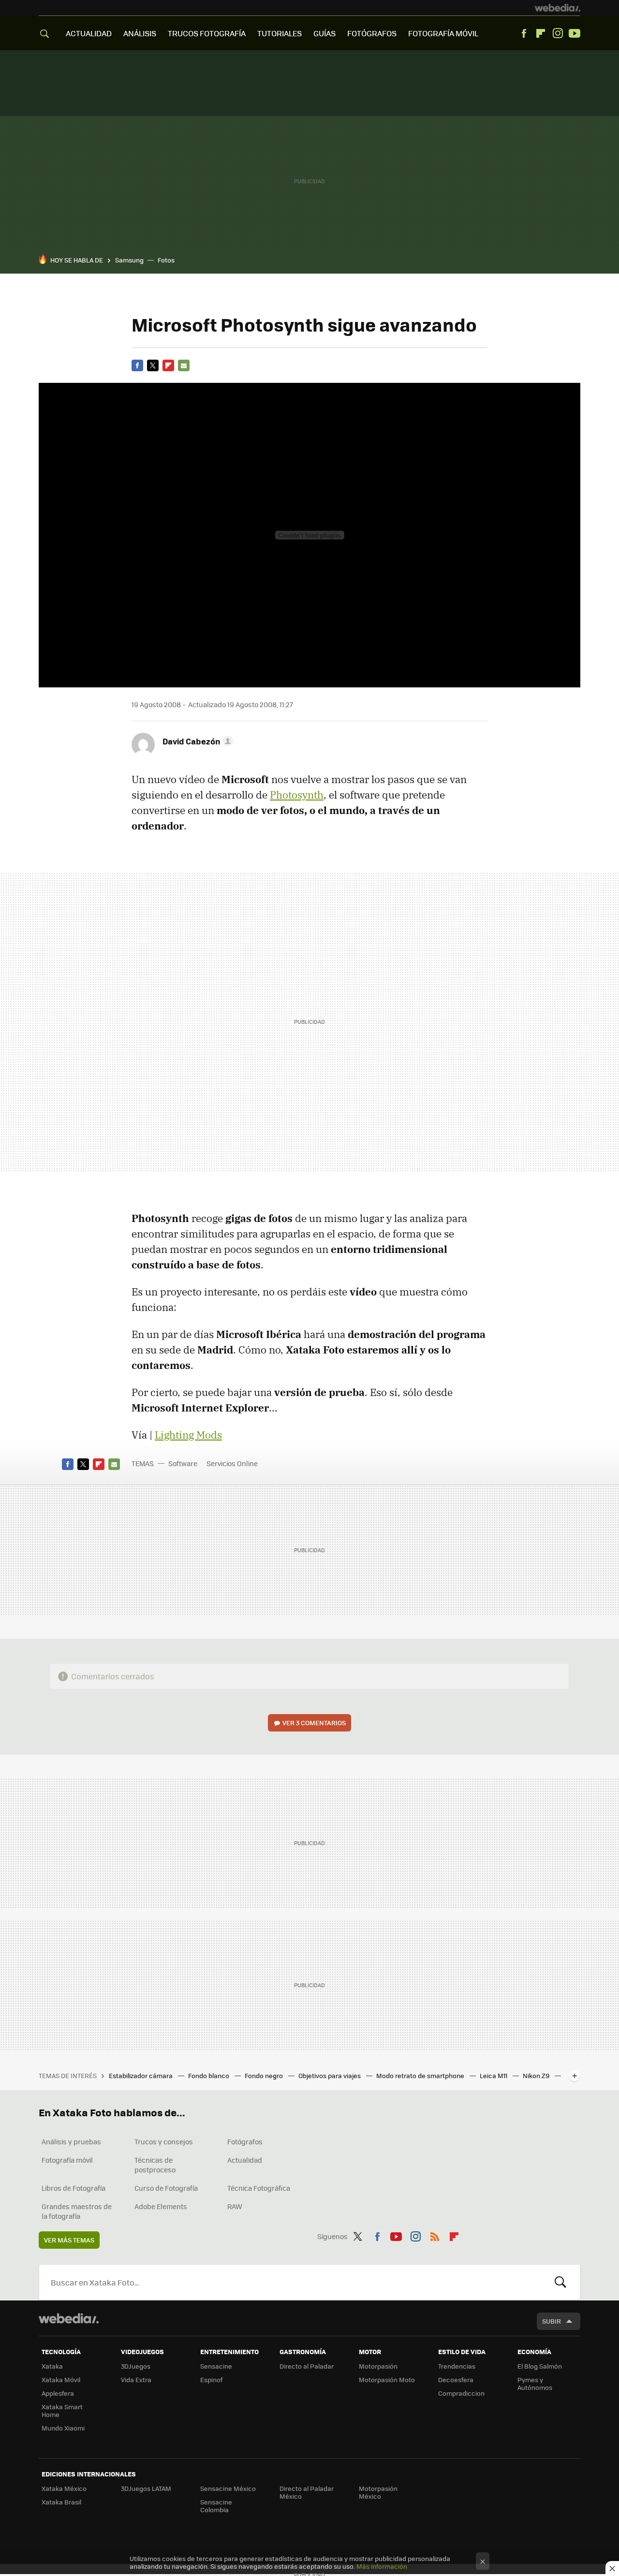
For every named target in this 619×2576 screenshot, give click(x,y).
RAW (235, 2206)
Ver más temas (69, 2240)
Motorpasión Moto (387, 2380)
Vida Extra (136, 2380)
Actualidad (245, 2160)
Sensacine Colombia (216, 2506)
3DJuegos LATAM (146, 2488)
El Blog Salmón (540, 2366)
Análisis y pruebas (71, 2141)
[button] (196, 741)
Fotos (166, 260)
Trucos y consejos (164, 2141)
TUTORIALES (280, 33)
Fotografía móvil (67, 2160)
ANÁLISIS (140, 33)
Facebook (524, 33)
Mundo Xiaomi (63, 2428)
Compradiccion (461, 2393)
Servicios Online (232, 1463)
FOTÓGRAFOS (372, 33)
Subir (552, 2321)
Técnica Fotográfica (259, 2188)
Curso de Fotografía (166, 2188)
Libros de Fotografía (74, 2188)
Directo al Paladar (307, 2366)
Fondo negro (265, 2075)
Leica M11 (494, 2075)
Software (183, 1463)
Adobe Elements (161, 2206)
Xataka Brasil (61, 2502)
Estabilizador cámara (141, 2075)
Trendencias (457, 2366)
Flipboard (541, 33)
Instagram (558, 33)
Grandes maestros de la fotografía (77, 2211)
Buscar (560, 2282)
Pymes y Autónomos (535, 2383)
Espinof (211, 2380)
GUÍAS (324, 33)
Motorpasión (378, 2366)
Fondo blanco (209, 2075)
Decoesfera (456, 2380)
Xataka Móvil (61, 2380)
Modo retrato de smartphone (421, 2075)
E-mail (184, 365)
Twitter (153, 365)
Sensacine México (228, 2488)
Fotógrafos (245, 2141)
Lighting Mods (188, 1435)
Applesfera (58, 2393)
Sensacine (216, 2366)
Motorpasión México (378, 2492)
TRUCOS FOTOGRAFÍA (207, 33)
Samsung (129, 260)
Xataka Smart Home (62, 2410)
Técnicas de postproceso (155, 2165)
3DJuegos (136, 2366)
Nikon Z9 (537, 2075)
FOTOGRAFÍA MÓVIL (443, 33)
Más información (382, 2566)
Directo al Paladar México (307, 2492)
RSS (435, 2235)
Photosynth (297, 795)
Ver (314, 1723)
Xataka (52, 2366)
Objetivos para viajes (330, 2075)
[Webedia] (558, 8)
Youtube (575, 33)
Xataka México (64, 2488)
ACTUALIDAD (89, 33)
